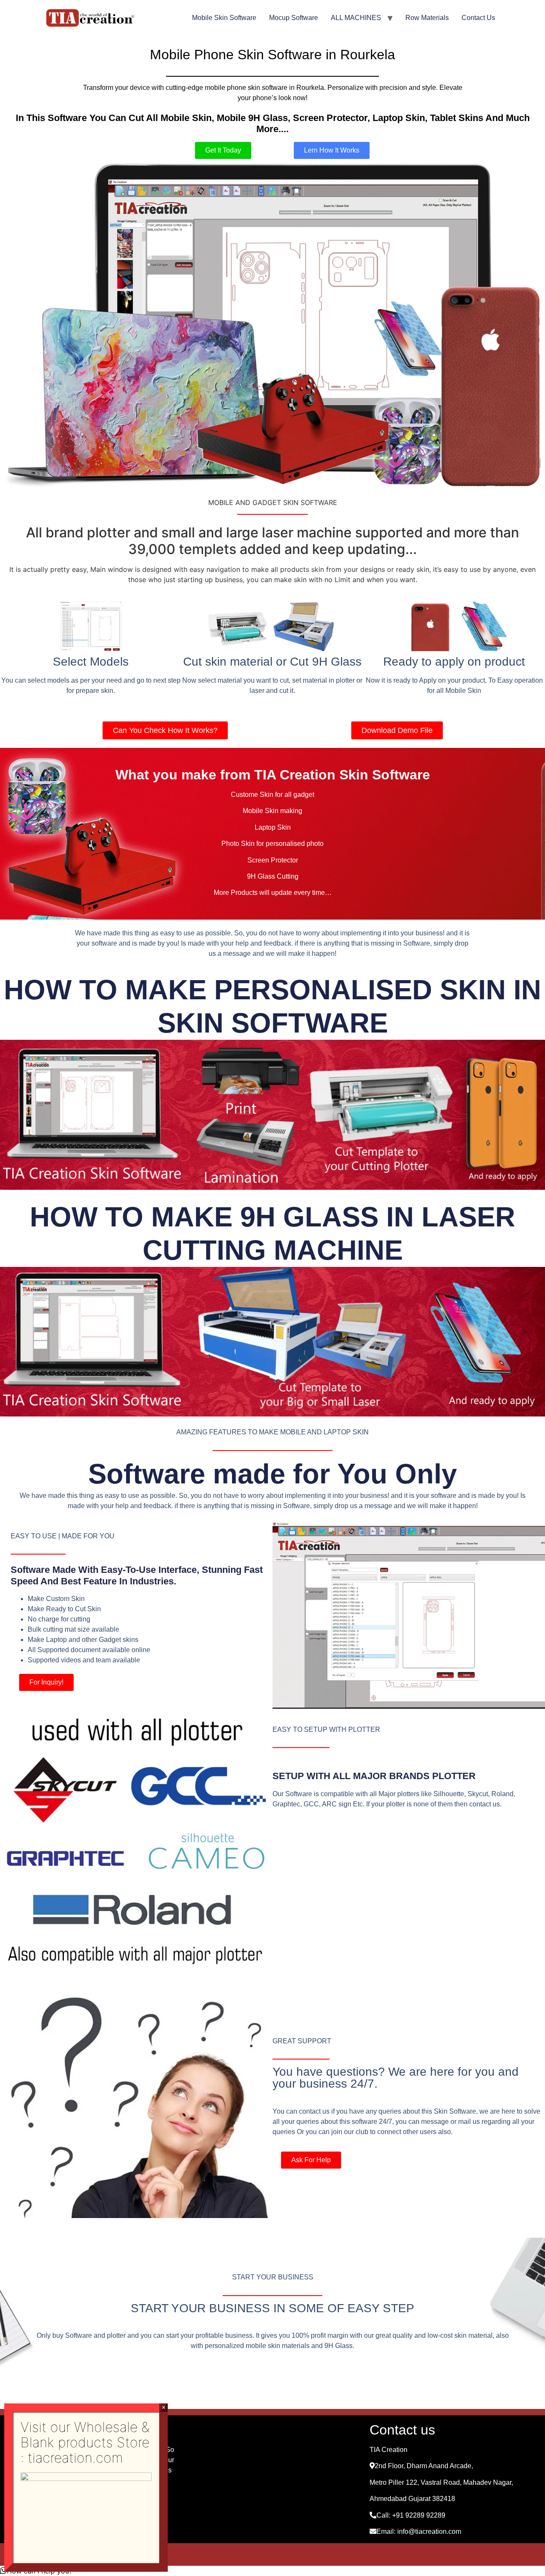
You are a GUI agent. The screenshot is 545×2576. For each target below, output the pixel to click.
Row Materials (427, 18)
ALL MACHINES (356, 18)
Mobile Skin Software (224, 18)
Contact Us (478, 18)
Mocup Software (294, 18)
